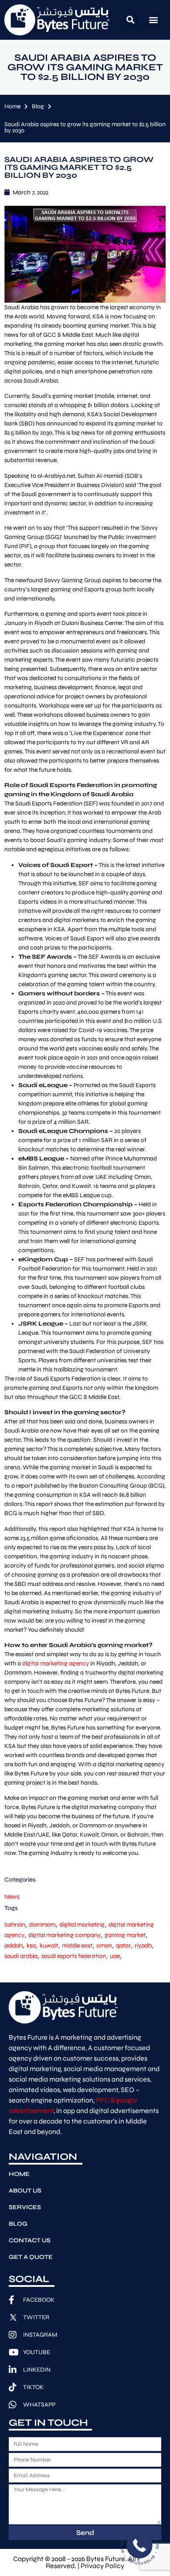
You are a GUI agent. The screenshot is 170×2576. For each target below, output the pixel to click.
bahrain (15, 1925)
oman (104, 1946)
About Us (25, 2191)
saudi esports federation (74, 1956)
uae (115, 1956)
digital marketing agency (56, 1663)
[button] (131, 20)
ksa (31, 1946)
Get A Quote (31, 2257)
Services (25, 2207)
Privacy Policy (102, 2566)
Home (12, 106)
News (12, 1897)
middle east (77, 1946)
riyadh (143, 1946)
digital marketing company (65, 1935)
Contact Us (30, 2240)
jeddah (14, 1946)
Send (85, 2533)
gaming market (125, 1935)
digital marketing (82, 1925)
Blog (38, 106)
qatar (123, 1946)
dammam (42, 1925)
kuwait (49, 1946)
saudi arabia (21, 1956)
